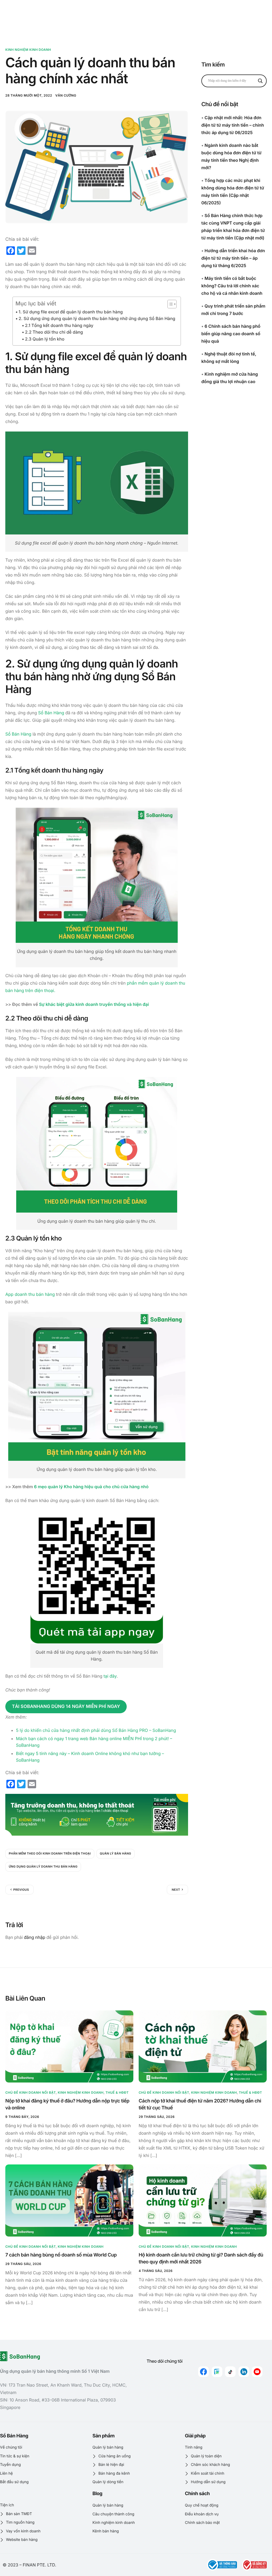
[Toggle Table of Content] (169, 304)
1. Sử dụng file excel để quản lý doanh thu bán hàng (71, 312)
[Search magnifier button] (260, 81)
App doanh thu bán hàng (30, 1294)
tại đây (110, 1676)
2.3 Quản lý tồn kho (45, 339)
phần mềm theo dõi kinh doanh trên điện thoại (50, 1853)
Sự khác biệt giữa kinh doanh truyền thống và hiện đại (94, 1004)
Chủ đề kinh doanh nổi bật (31, 2092)
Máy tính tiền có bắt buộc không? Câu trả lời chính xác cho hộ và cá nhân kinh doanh (232, 286)
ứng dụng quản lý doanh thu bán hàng (43, 1866)
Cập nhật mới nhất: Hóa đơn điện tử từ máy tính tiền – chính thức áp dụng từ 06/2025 (233, 125)
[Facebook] (203, 2372)
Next (176, 1890)
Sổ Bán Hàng (51, 713)
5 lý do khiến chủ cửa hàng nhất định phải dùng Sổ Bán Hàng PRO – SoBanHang (96, 1730)
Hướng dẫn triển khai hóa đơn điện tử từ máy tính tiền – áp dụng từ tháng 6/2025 (233, 258)
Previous (21, 1890)
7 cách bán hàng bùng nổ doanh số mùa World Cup (61, 2255)
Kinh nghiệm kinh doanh (28, 50)
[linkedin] (244, 2372)
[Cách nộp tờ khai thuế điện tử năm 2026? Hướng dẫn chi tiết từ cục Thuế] (203, 2046)
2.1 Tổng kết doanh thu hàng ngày (59, 325)
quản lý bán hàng (116, 1853)
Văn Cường (66, 95)
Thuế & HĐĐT (117, 2092)
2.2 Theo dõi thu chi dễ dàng (54, 332)
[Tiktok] (230, 2372)
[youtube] (257, 2372)
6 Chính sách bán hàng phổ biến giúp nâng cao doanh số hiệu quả (231, 334)
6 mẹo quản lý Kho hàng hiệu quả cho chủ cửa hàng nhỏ (91, 1487)
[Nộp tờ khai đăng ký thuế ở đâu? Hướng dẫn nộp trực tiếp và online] (69, 2046)
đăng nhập (35, 1937)
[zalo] (217, 2372)
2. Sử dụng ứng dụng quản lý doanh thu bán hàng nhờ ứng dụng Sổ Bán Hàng (97, 318)
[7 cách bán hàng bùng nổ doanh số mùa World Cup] (69, 2200)
